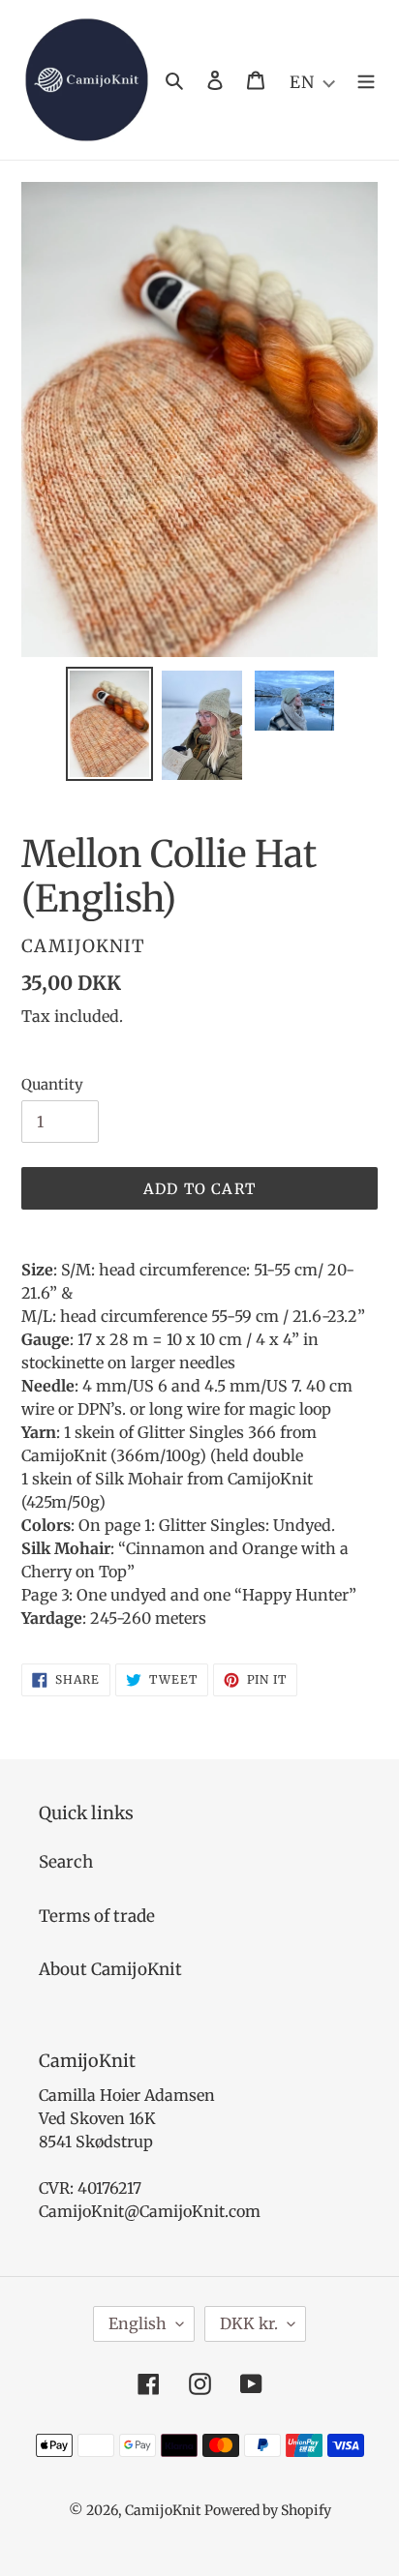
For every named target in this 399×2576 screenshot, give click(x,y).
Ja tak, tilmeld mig (266, 1343)
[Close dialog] (390, 1169)
